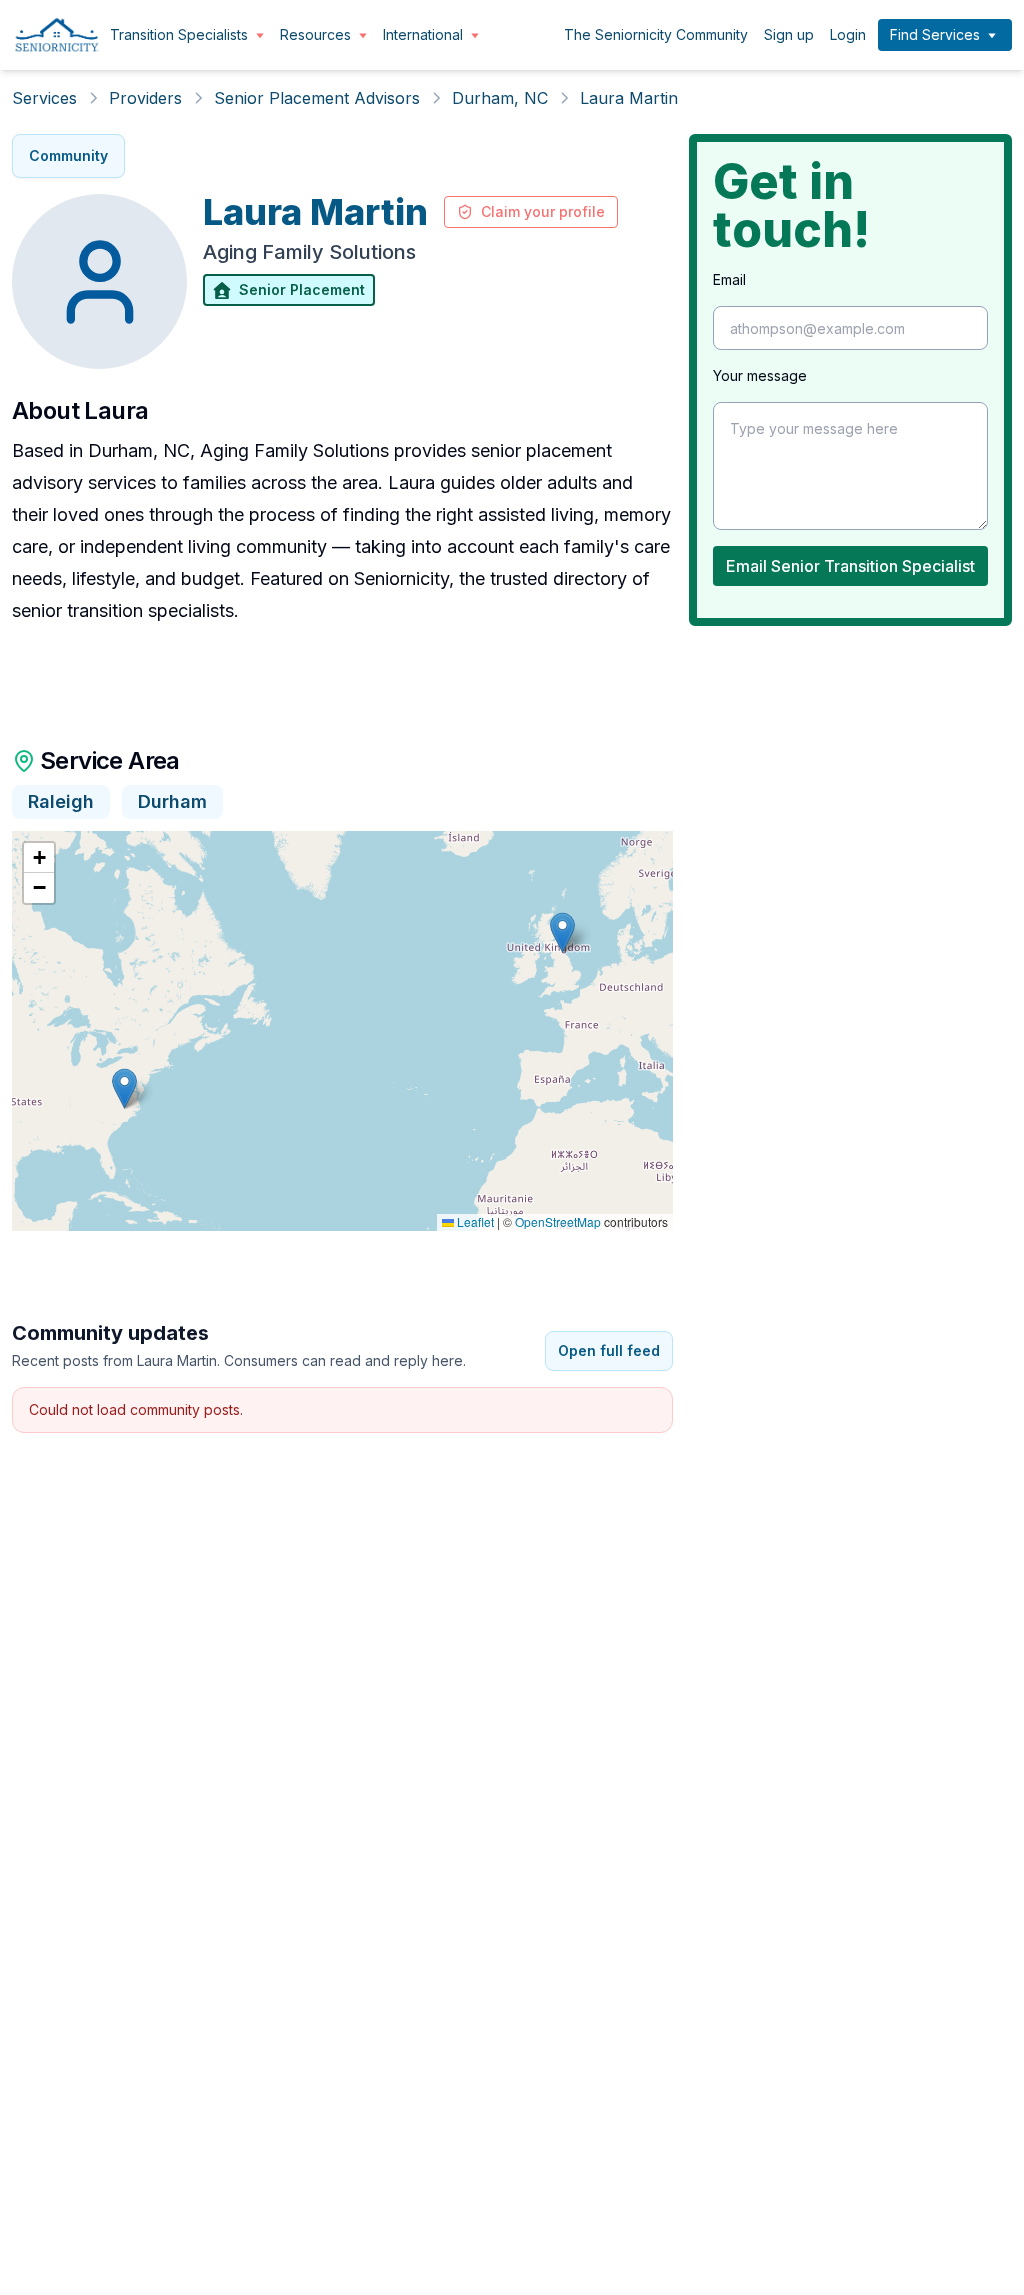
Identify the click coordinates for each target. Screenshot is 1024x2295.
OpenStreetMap (558, 1221)
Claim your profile (543, 211)
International (423, 34)
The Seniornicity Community (656, 34)
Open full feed (609, 1350)
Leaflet (474, 1221)
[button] (124, 1088)
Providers (145, 98)
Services (44, 98)
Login (848, 34)
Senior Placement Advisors (317, 98)
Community (68, 155)
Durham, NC (500, 98)
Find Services (935, 34)
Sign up (789, 34)
